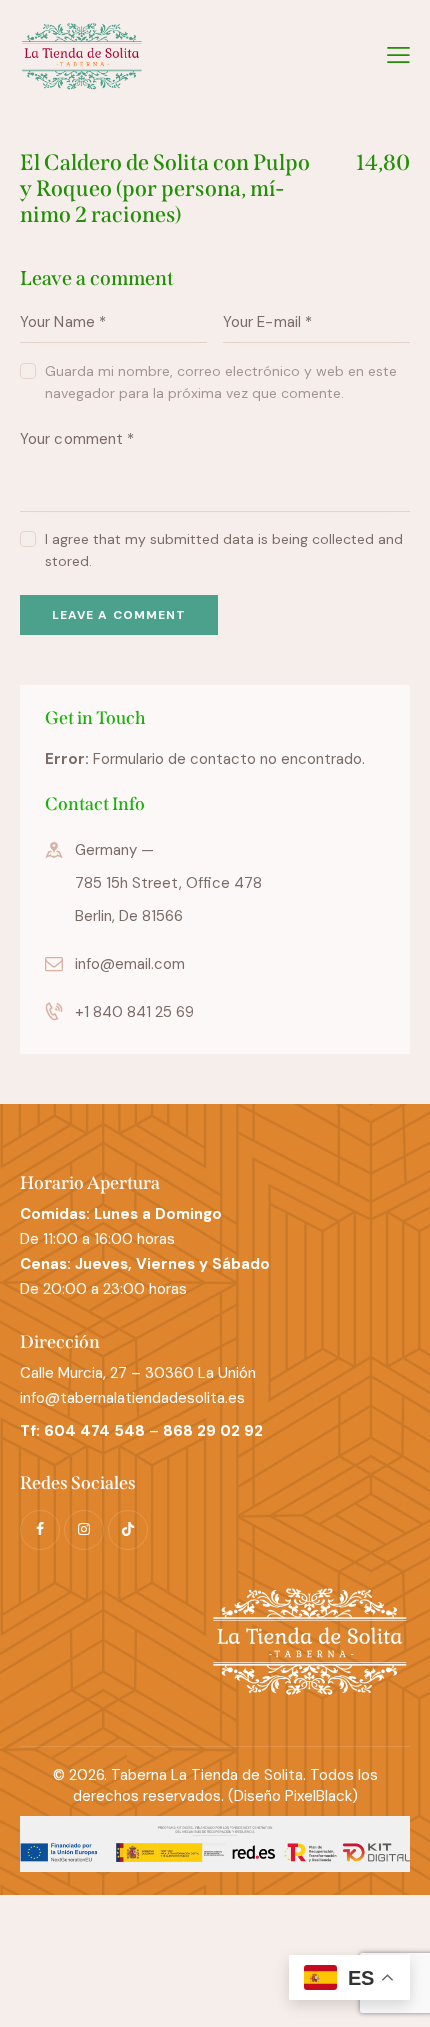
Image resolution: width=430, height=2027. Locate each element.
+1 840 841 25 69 (134, 1012)
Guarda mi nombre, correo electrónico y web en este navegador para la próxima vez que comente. (221, 382)
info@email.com (130, 964)
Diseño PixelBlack (293, 1796)
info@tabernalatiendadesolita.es (132, 1398)
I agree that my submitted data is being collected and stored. (224, 550)
